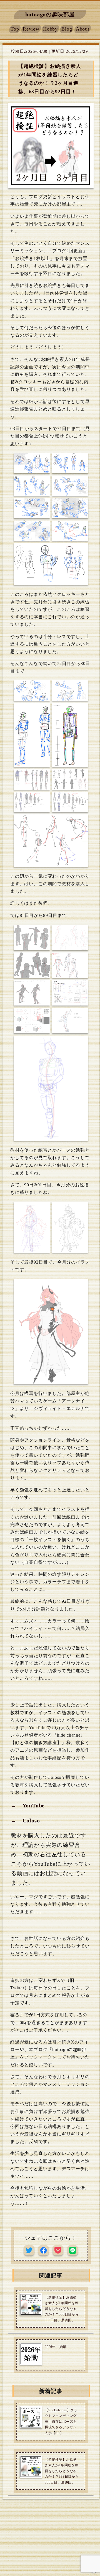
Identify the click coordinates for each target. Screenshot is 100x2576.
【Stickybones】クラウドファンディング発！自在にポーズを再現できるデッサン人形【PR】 (61, 2422)
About (83, 29)
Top (15, 29)
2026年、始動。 (57, 2347)
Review (31, 29)
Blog (67, 29)
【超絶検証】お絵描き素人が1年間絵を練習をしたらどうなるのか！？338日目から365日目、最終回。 (62, 2309)
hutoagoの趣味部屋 (50, 14)
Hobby (50, 29)
